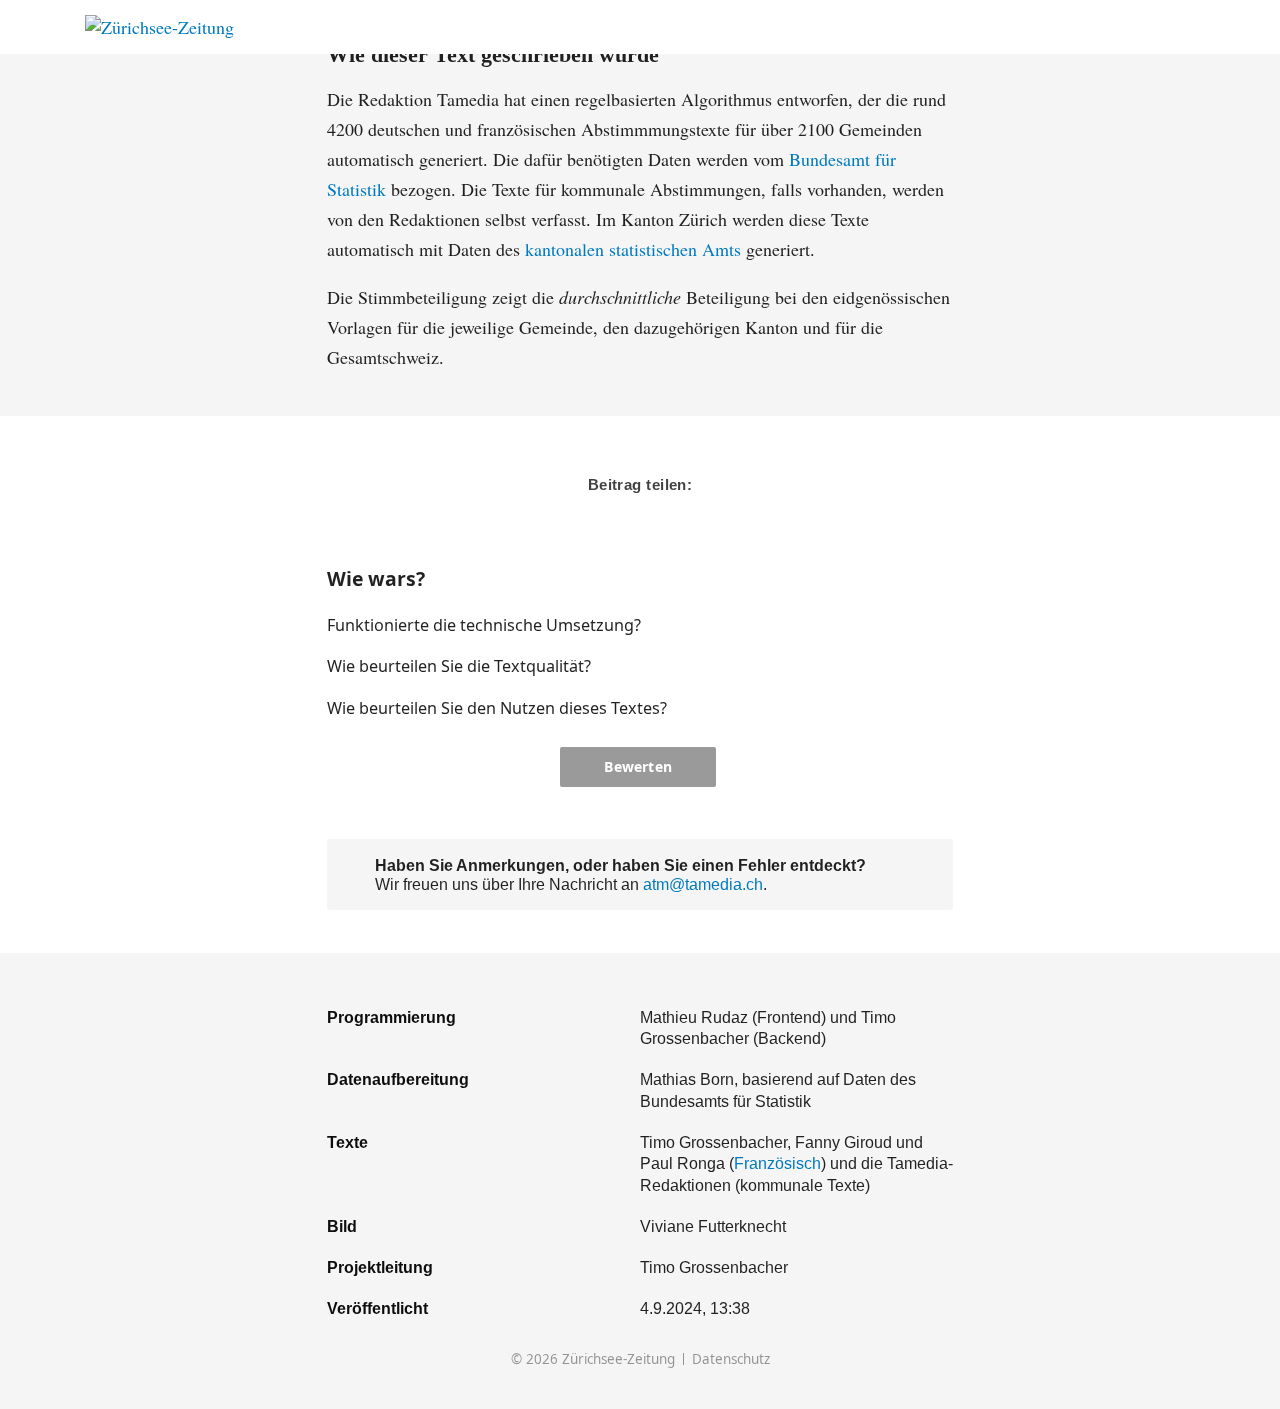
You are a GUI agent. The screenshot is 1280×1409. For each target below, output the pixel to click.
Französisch (777, 1163)
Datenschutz (731, 1359)
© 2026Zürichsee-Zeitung (593, 1359)
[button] (874, 625)
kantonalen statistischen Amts (633, 249)
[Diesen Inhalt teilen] (1185, 27)
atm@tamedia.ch (703, 884)
